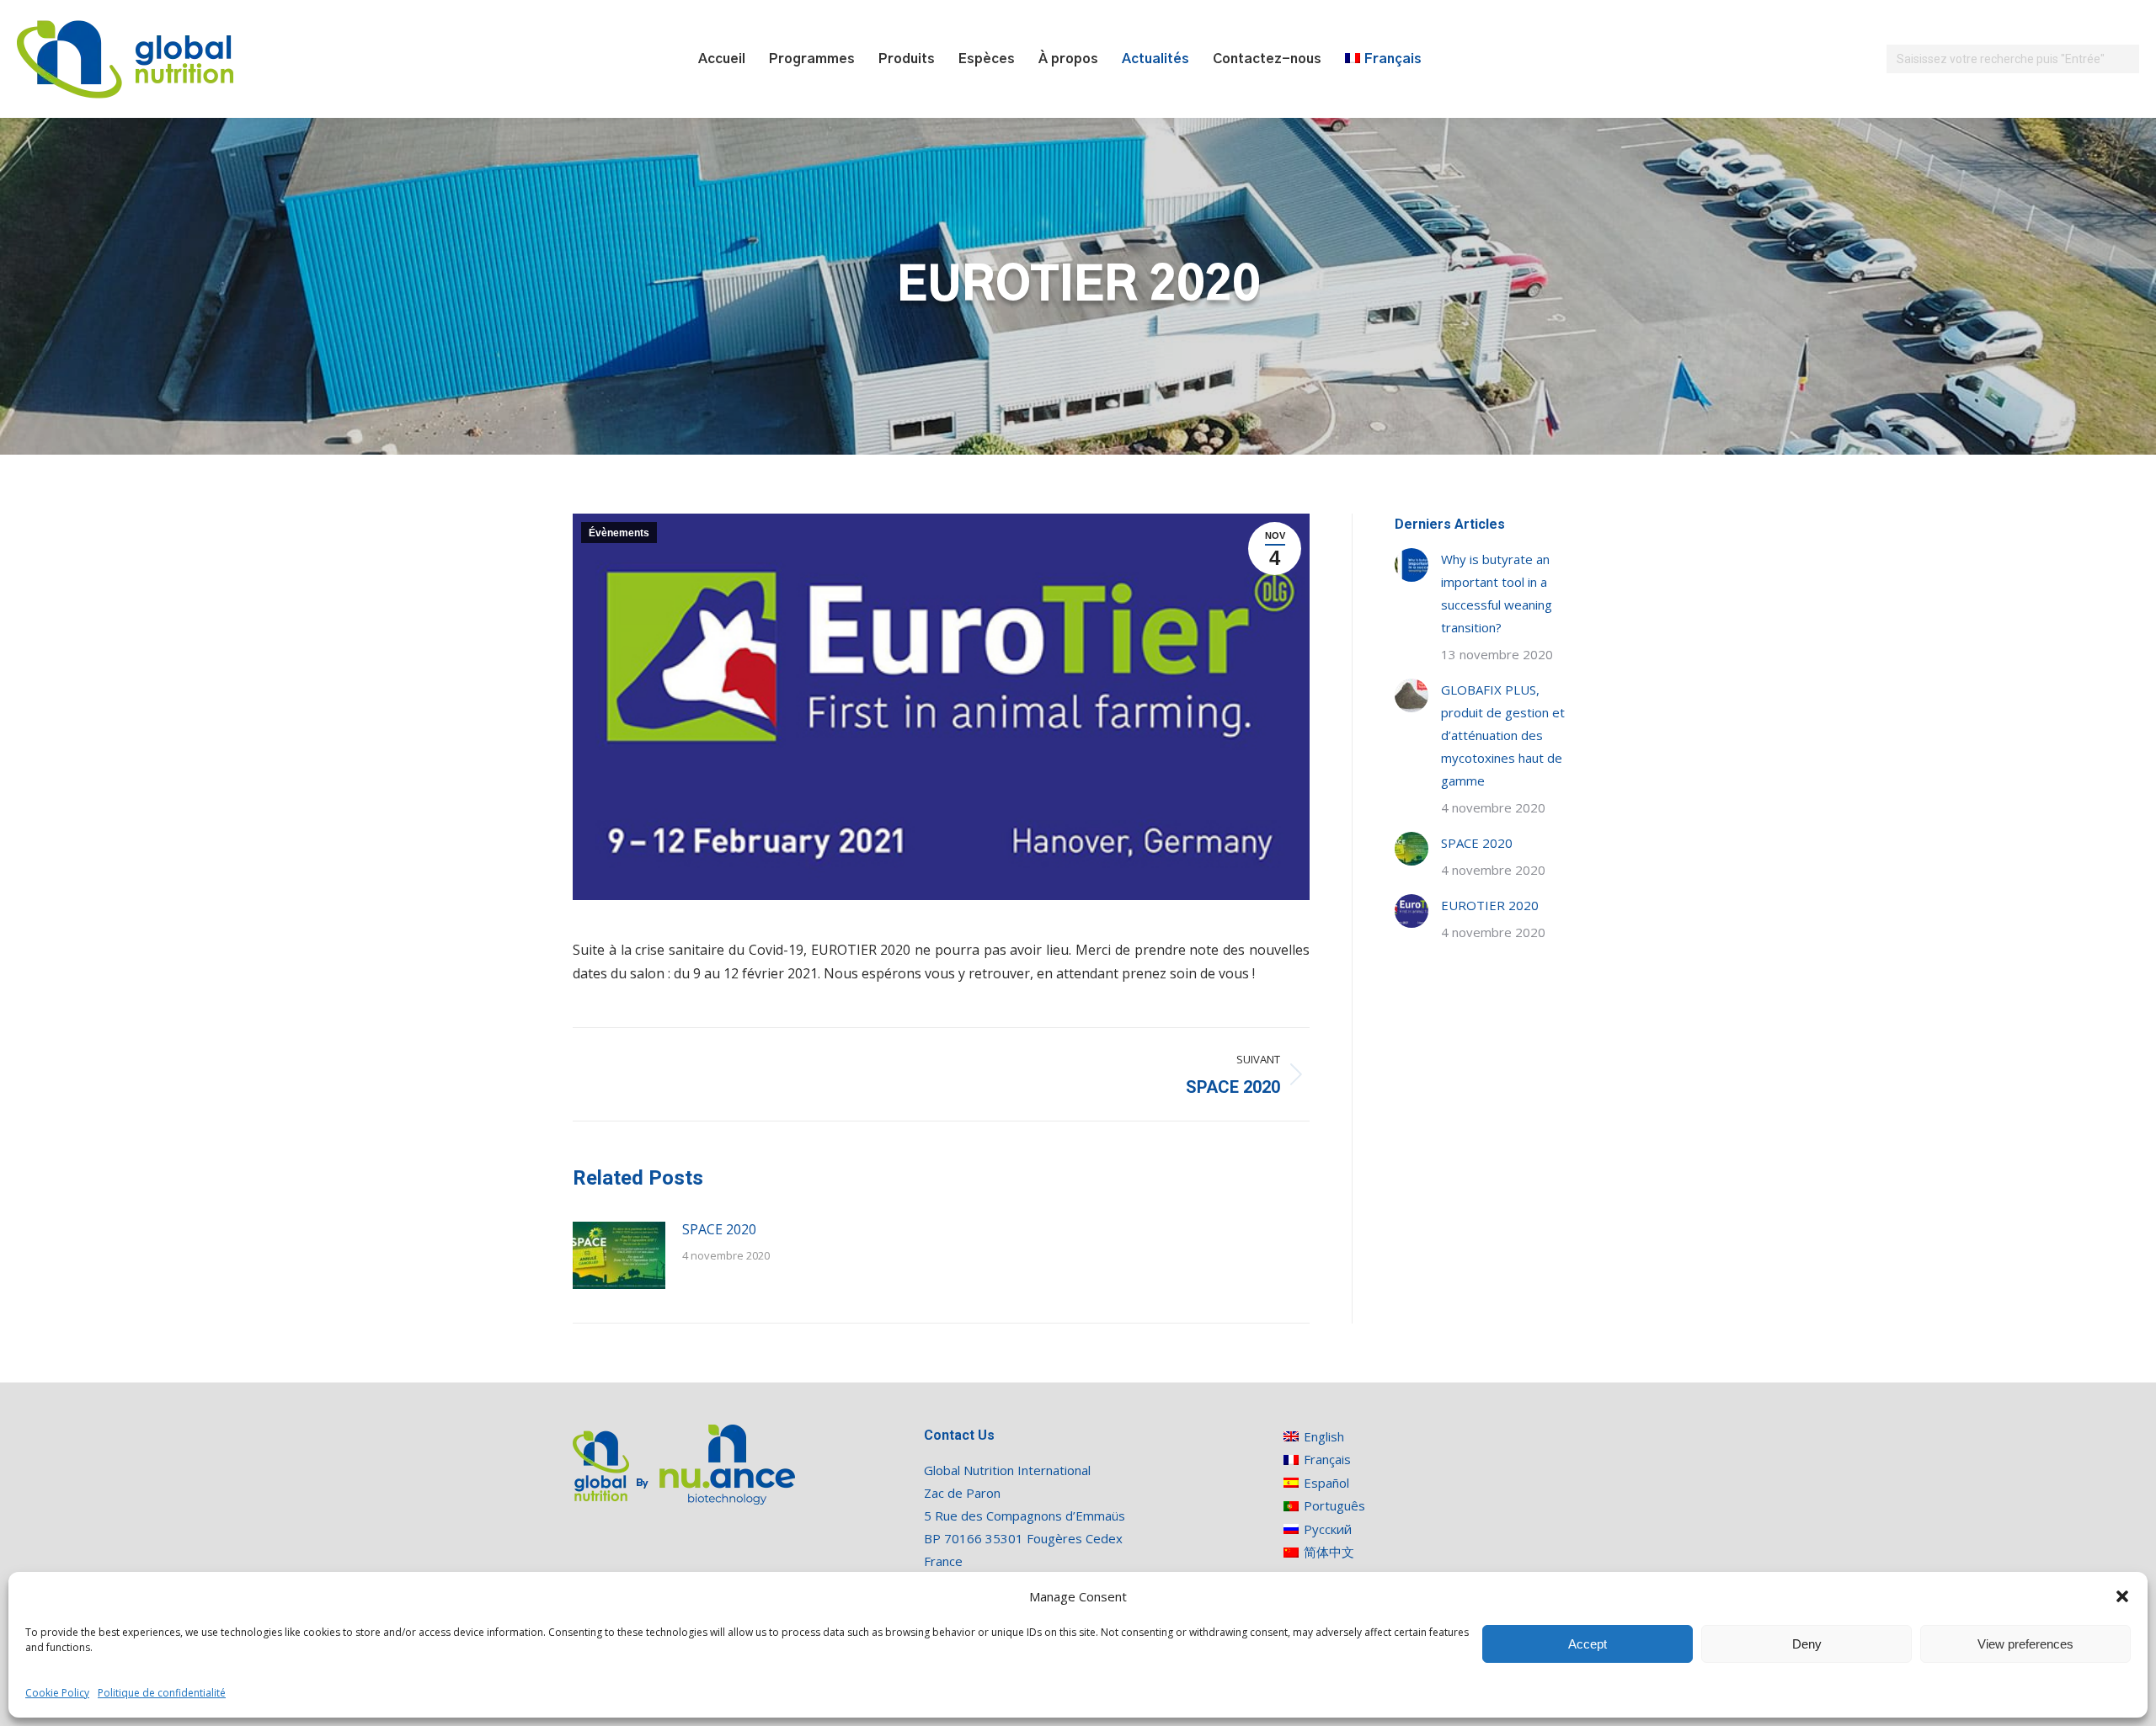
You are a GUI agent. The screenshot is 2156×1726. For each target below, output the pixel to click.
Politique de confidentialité (162, 1693)
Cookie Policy (57, 1693)
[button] (2122, 1596)
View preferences (2025, 1644)
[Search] (2124, 59)
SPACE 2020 (719, 1229)
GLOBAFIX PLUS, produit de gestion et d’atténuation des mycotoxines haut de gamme (1503, 735)
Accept (1588, 1644)
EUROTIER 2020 (1490, 905)
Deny (1807, 1644)
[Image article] (619, 1255)
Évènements (619, 533)
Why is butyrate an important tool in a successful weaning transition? (1497, 593)
